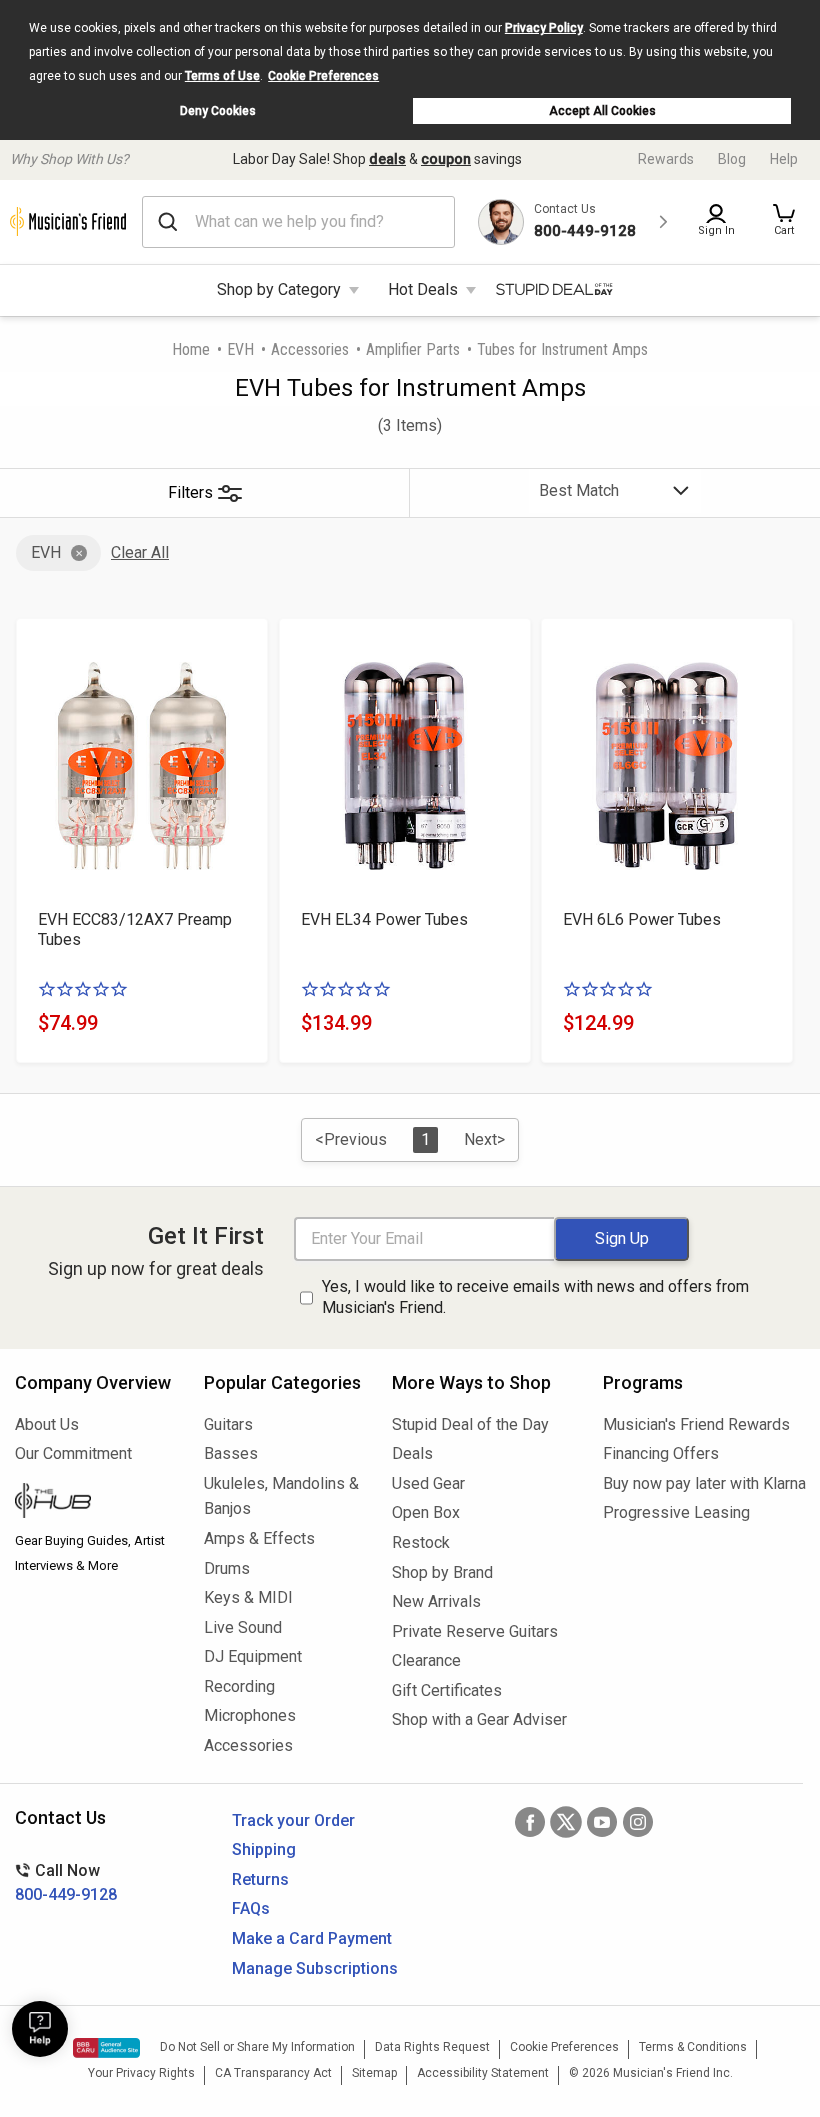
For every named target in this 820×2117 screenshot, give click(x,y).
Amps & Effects (259, 1538)
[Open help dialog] (40, 2029)
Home (191, 349)
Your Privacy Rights (141, 2073)
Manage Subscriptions (315, 1968)
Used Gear (428, 1483)
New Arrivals (436, 1601)
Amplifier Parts (413, 349)
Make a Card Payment (312, 1938)
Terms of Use (222, 76)
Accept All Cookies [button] (602, 111)
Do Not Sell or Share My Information (257, 2047)
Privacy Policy (544, 28)
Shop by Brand (442, 1572)
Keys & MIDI (248, 1597)
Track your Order (293, 1820)
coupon (446, 159)
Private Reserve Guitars (475, 1631)
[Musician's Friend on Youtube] (602, 1822)
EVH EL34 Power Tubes (384, 919)
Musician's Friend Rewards (696, 1424)
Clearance (426, 1660)
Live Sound (243, 1627)
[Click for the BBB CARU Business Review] (106, 2048)
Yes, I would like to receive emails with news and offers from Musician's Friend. (535, 1297)
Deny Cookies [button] (218, 111)
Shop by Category (279, 289)
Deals (412, 1453)
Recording (239, 1686)
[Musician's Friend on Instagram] (638, 1822)
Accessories (310, 349)
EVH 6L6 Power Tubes (642, 919)
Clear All (140, 552)
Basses (231, 1453)
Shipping (264, 1849)
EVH (240, 349)
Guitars (228, 1424)
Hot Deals (423, 289)
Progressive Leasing (676, 1512)
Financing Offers (661, 1453)
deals (387, 159)
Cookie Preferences (323, 76)
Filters (190, 492)
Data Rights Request (432, 2047)
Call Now (66, 1882)
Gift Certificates (447, 1690)
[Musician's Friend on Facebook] (530, 1822)
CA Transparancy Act (273, 2073)
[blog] (94, 1503)
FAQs (251, 1908)
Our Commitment (73, 1453)
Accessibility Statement (483, 2073)
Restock (421, 1542)
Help (784, 159)
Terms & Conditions (693, 2047)
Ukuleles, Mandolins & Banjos (281, 1496)
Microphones (250, 1715)
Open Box (426, 1512)
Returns (260, 1879)
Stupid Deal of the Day (470, 1424)
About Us (47, 1424)
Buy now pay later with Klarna (704, 1483)
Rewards (666, 159)
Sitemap (374, 2073)
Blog (732, 159)
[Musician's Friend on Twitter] (566, 1822)
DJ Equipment (253, 1656)
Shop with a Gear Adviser (479, 1719)
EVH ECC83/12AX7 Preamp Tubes (135, 929)
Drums (227, 1568)
